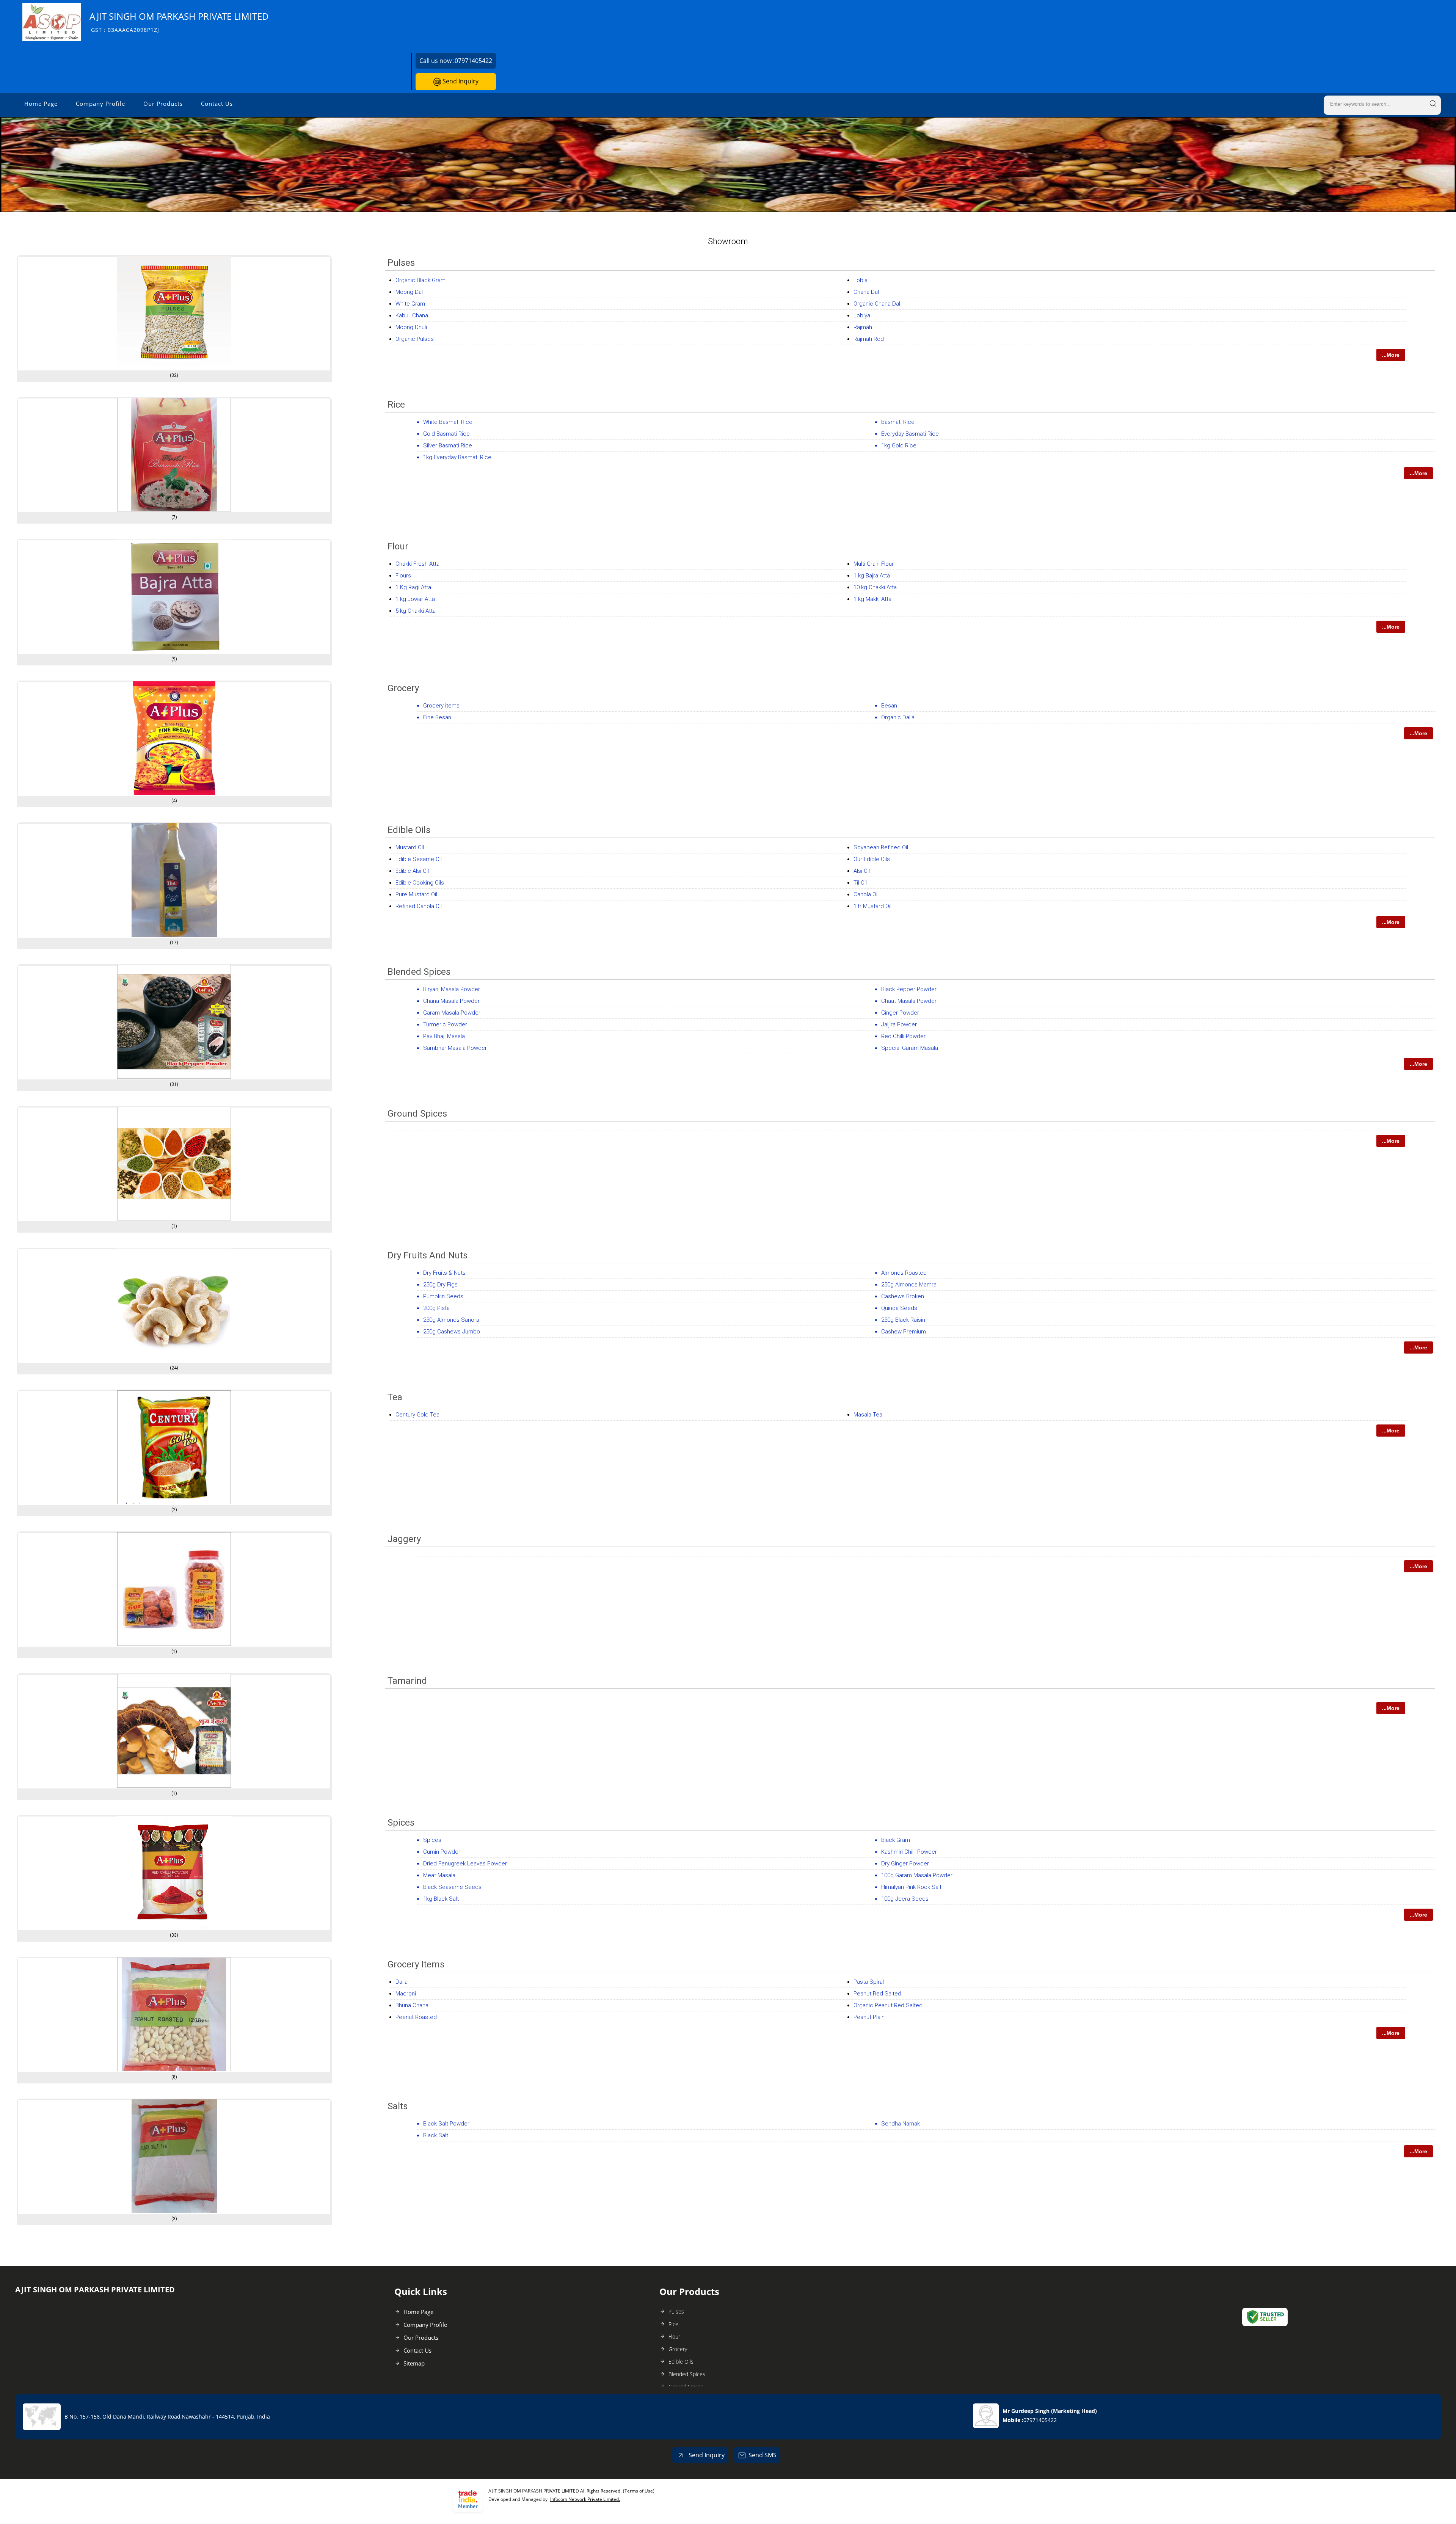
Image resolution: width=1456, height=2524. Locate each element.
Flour (398, 546)
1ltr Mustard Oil (872, 906)
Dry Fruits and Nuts (428, 1255)
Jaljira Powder (899, 1024)
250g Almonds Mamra (909, 1285)
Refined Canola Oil (419, 906)
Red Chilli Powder (903, 1036)
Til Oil (860, 883)
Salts (398, 2106)
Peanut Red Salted (877, 1994)
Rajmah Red (869, 339)
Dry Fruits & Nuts (444, 1273)
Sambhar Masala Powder (455, 1048)
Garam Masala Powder (452, 1013)
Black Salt (436, 2135)
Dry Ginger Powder (905, 1864)
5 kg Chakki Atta (416, 611)
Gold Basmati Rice (446, 434)
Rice (396, 405)
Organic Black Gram (420, 280)
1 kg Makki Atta (872, 599)
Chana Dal (866, 292)
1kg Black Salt (441, 1899)
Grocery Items (416, 1964)
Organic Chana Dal (877, 304)
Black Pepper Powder (909, 989)
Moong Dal (409, 292)
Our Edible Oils (872, 859)
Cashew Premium (904, 1332)
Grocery (403, 688)
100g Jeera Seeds (905, 1899)
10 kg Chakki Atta (875, 587)
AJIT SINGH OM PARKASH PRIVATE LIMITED (179, 22)
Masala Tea (868, 1415)
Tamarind (407, 1681)
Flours (403, 576)
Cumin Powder (442, 1852)
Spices (401, 1823)
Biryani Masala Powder (452, 989)
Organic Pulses (415, 339)
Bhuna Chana (412, 2005)
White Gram (410, 304)
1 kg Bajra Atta (872, 576)
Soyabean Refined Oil (881, 847)
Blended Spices (419, 972)
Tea (395, 1397)
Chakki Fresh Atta (417, 564)
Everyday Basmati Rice (910, 434)
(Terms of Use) (639, 2491)
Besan (889, 706)
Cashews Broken (903, 1296)
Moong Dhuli (411, 327)
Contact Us (217, 104)
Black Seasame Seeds (452, 1887)
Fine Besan (437, 717)
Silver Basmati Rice (448, 446)
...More (1391, 355)
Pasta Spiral (869, 1982)
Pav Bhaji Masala (444, 1036)
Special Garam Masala (910, 1048)
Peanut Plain (869, 2017)
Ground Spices (417, 1114)
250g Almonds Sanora (451, 1320)
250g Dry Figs (440, 1285)
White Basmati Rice (448, 422)
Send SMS (763, 2455)
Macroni (406, 1994)
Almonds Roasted (904, 1273)
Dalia (402, 1982)
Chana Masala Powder (451, 1001)
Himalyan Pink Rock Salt (911, 1887)
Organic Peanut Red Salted (888, 2005)
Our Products (163, 104)
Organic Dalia (898, 717)
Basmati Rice (898, 422)
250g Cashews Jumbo (452, 1332)
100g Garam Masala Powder (917, 1875)
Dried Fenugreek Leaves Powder (465, 1864)
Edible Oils (409, 830)
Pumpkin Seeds (443, 1296)
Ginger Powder (900, 1013)
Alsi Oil (862, 871)
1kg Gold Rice (899, 446)
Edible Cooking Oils (420, 883)
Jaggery (404, 1539)
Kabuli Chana (412, 315)
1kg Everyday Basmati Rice (457, 457)
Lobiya (862, 315)
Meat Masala (439, 1875)
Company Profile (100, 104)
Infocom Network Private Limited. (585, 2499)
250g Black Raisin (903, 1320)
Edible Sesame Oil (419, 859)
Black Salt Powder (446, 2124)
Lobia (861, 280)
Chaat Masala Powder (909, 1001)
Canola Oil (866, 894)
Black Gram (896, 1840)
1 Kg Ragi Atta (413, 587)
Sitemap (414, 2363)
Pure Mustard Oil (416, 894)
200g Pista (436, 1308)
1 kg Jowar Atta (415, 599)
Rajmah (863, 327)
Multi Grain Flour (874, 564)
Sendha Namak (901, 2124)
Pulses (401, 263)
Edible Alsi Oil (412, 871)
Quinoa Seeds (899, 1308)
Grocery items (441, 706)
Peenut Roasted (416, 2017)
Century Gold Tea (417, 1415)
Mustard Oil (410, 847)
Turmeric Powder (445, 1024)
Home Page (41, 104)
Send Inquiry (460, 81)
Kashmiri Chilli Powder (909, 1852)
